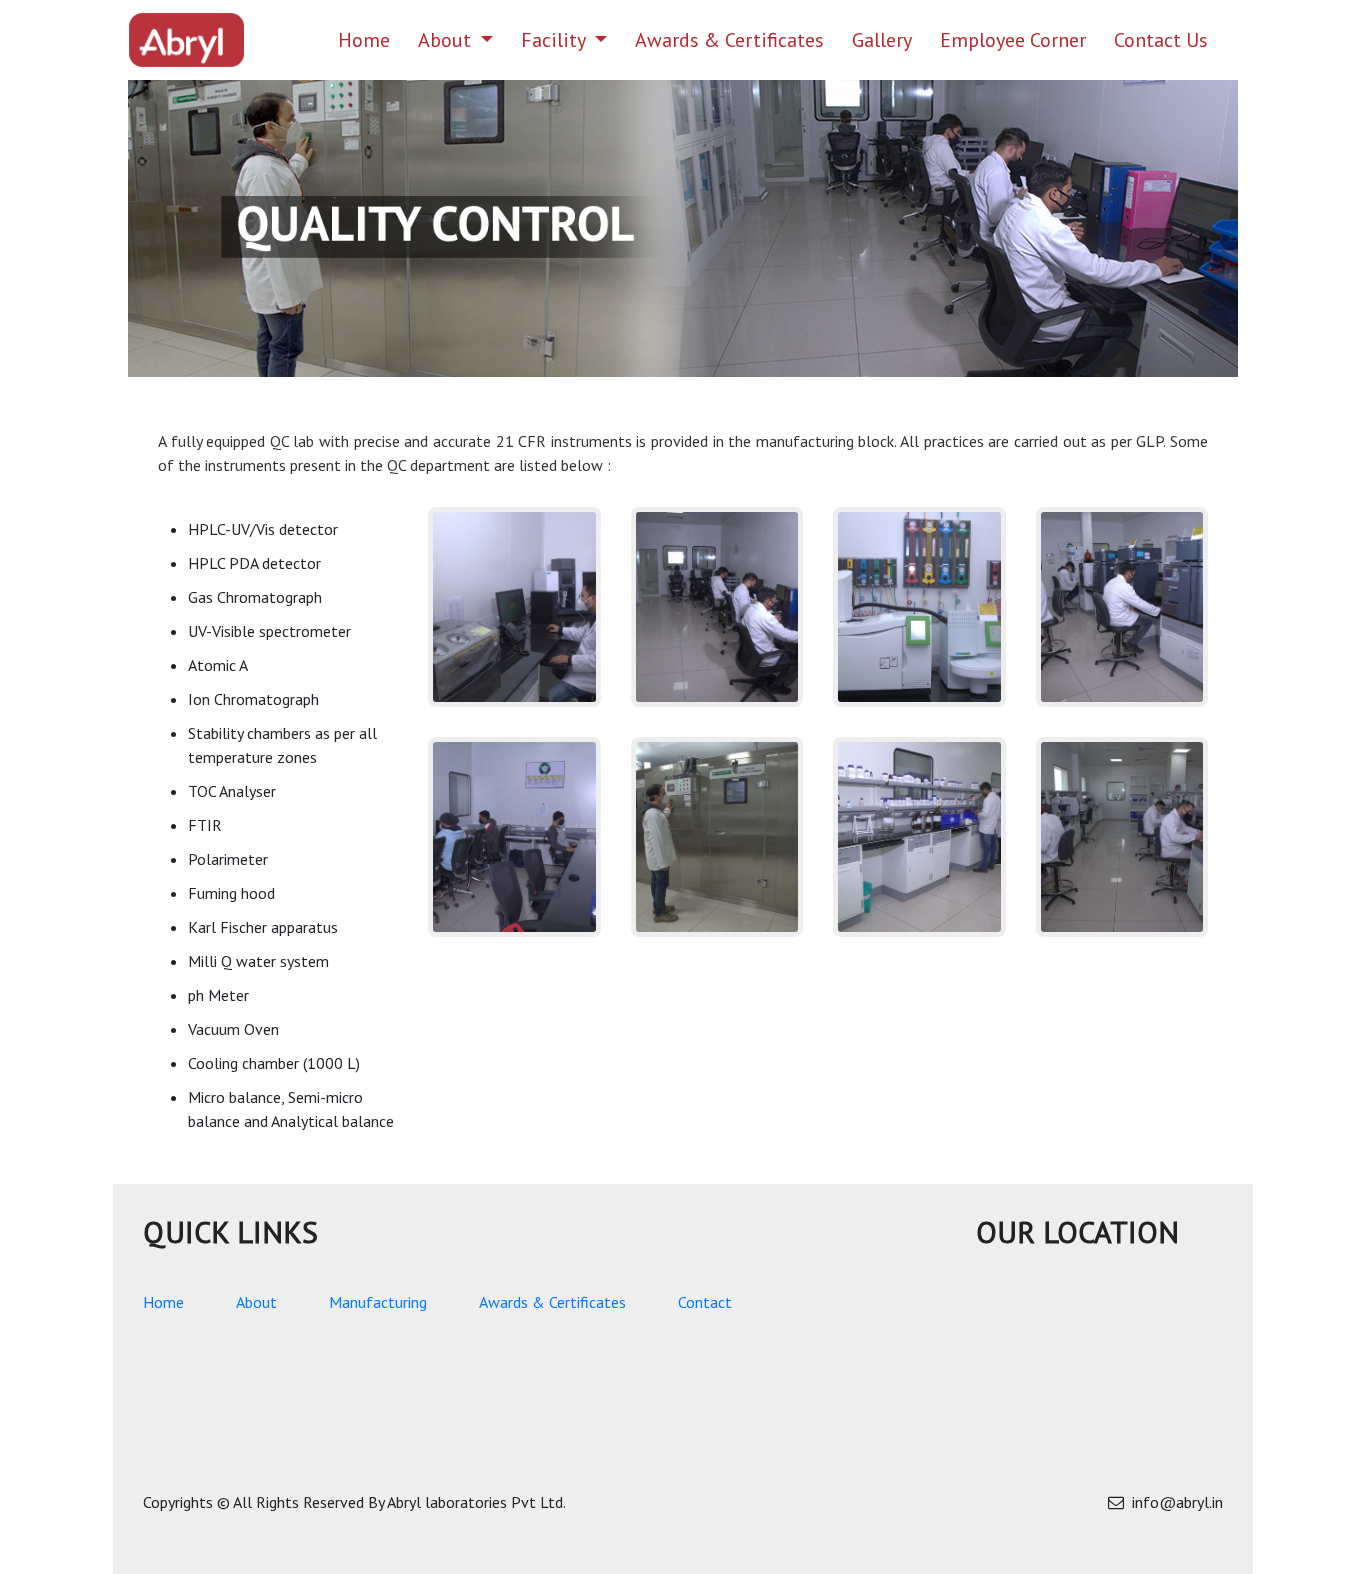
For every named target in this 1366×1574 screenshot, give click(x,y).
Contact (705, 1302)
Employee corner (1013, 40)
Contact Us (1161, 40)
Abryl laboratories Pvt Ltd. (476, 1502)
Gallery (882, 40)
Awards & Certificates (729, 40)
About (447, 40)
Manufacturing (378, 1302)
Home (371, 39)
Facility (555, 40)
